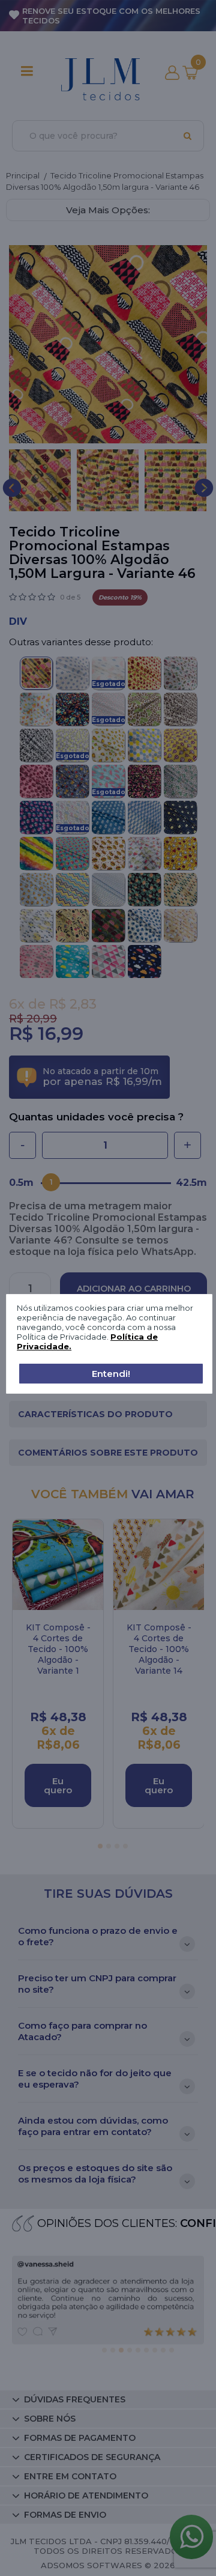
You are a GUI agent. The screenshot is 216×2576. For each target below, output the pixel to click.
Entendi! (111, 1374)
